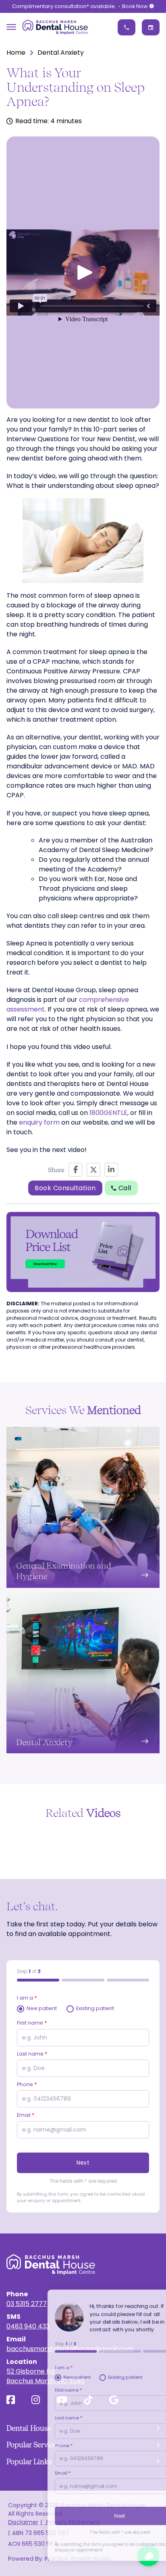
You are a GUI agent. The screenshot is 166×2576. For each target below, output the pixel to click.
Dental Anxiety (61, 53)
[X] (93, 1170)
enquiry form (39, 1122)
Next (83, 2163)
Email (26, 2115)
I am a (27, 1998)
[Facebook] (75, 1170)
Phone (27, 2084)
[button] (83, 272)
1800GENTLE (108, 1113)
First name (32, 2023)
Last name (32, 2054)
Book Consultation (65, 1188)
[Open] (11, 27)
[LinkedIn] (111, 1170)
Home (16, 53)
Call (125, 1188)
